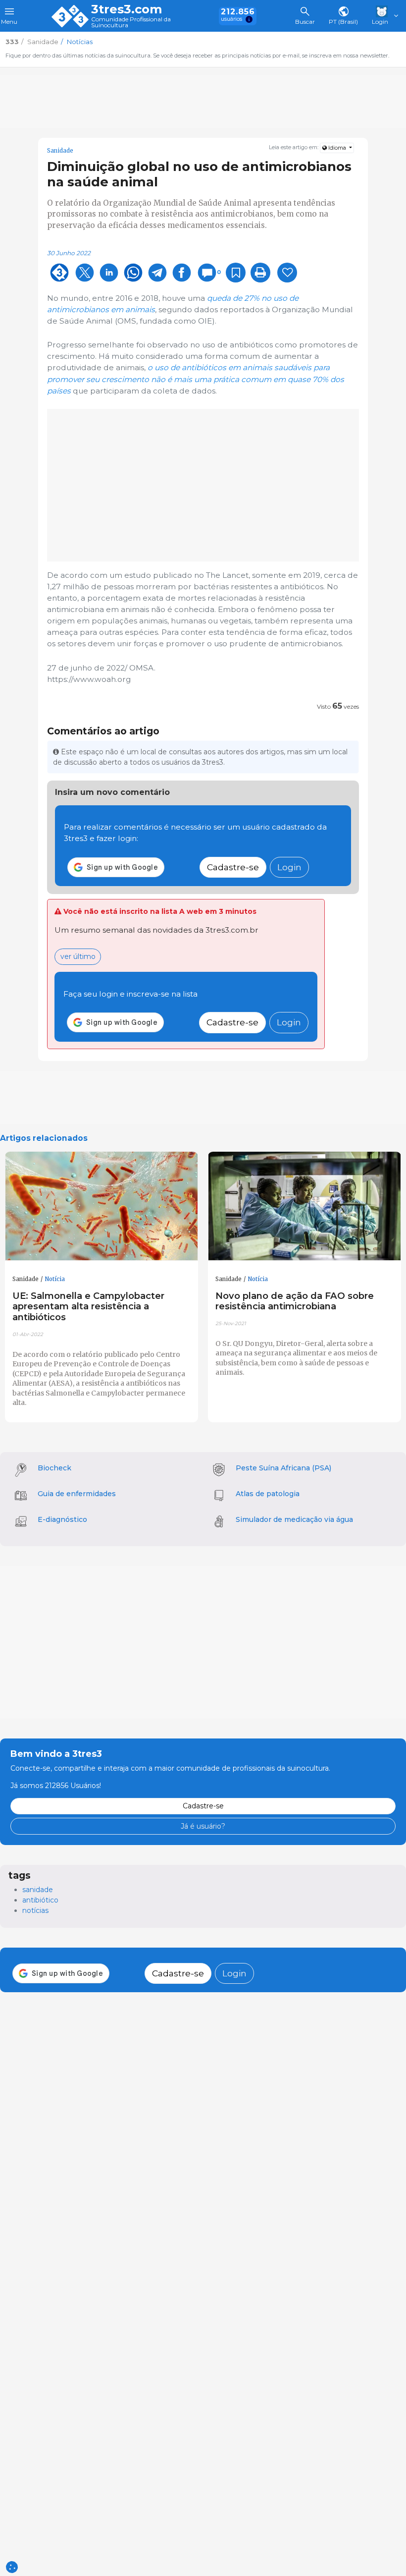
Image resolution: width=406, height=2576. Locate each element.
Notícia (55, 1279)
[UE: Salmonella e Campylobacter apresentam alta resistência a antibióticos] (101, 1206)
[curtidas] (287, 273)
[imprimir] (260, 273)
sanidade (38, 1890)
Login (289, 867)
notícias (35, 1910)
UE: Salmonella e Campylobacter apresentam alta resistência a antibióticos (88, 1307)
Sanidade (60, 151)
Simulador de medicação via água (294, 1519)
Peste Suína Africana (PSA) (283, 1468)
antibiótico (40, 1900)
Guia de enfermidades (77, 1494)
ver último (78, 956)
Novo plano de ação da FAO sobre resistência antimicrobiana (295, 1301)
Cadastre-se (233, 867)
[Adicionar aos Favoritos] (236, 273)
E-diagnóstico (62, 1519)
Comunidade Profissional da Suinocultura (131, 23)
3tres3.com (127, 9)
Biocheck (54, 1468)
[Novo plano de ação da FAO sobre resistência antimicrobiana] (304, 1206)
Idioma (337, 148)
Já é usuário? (203, 1826)
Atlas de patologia (268, 1494)
